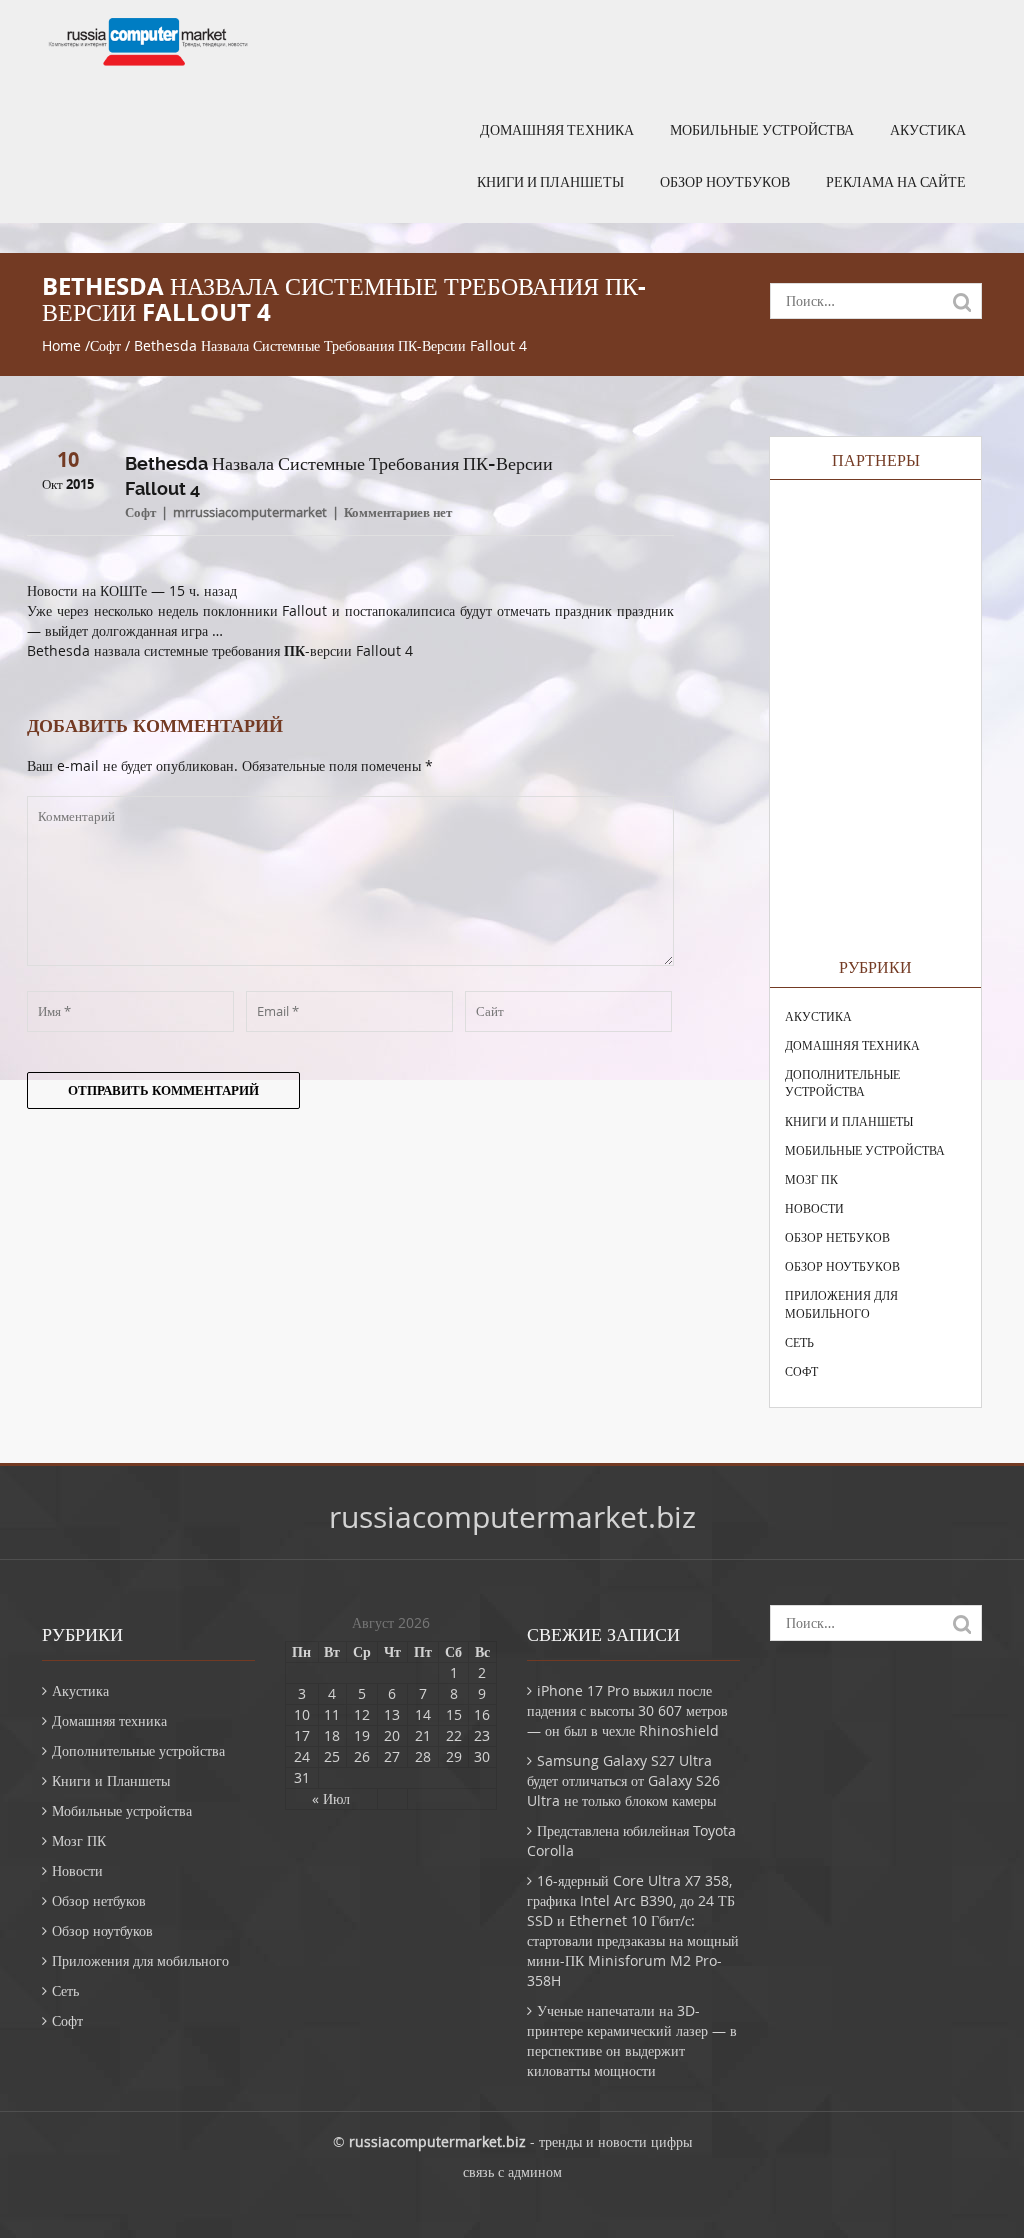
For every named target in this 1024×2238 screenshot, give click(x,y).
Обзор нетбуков (837, 1237)
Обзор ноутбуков (725, 182)
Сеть (799, 1342)
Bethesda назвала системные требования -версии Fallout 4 (220, 650)
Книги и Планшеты (550, 182)
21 (423, 1735)
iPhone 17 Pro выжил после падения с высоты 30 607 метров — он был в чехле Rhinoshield (627, 1710)
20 (392, 1735)
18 (332, 1735)
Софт (105, 345)
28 (423, 1756)
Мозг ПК (811, 1179)
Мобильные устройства (762, 130)
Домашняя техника (557, 130)
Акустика (928, 130)
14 (423, 1714)
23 (482, 1735)
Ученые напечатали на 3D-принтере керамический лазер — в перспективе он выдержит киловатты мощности (632, 2040)
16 (482, 1714)
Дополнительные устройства (842, 1082)
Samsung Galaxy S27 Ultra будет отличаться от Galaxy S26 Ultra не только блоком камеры (623, 1780)
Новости (814, 1208)
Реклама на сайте (896, 182)
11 (332, 1714)
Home (61, 345)
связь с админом (512, 2171)
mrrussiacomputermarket (250, 512)
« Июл (331, 1798)
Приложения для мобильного (841, 1303)
